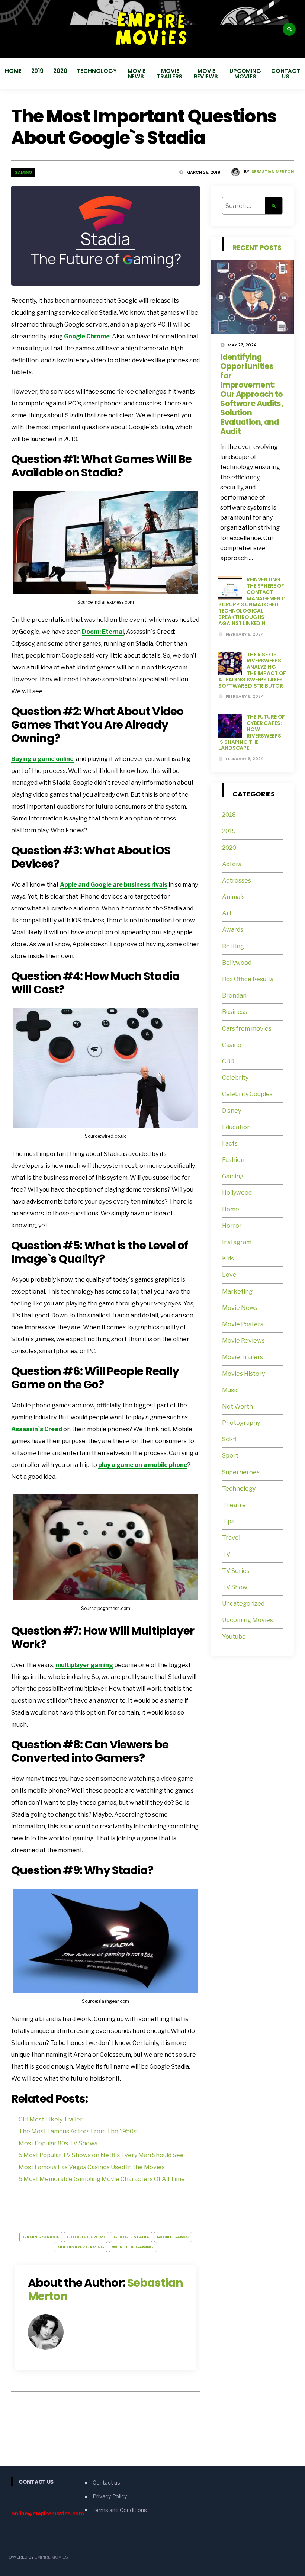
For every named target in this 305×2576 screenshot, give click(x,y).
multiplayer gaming (84, 1665)
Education (236, 1127)
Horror (232, 1226)
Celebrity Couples (247, 1094)
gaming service (41, 2237)
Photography (241, 1423)
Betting (233, 946)
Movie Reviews (207, 74)
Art (227, 913)
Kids (228, 1258)
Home (13, 71)
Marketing (237, 1292)
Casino (232, 1045)
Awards (233, 930)
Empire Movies (51, 2557)
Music (230, 1390)
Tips (228, 1521)
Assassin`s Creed (37, 1429)
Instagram (237, 1242)
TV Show (235, 1587)
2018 (229, 815)
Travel (231, 1538)
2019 (38, 71)
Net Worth (237, 1406)
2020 (60, 71)
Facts (230, 1144)
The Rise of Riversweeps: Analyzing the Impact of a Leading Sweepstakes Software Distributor (252, 670)
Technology (97, 71)
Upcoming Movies (245, 74)
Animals (233, 897)
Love (229, 1275)
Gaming (23, 172)
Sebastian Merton (273, 171)
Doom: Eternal (103, 632)
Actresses (237, 881)
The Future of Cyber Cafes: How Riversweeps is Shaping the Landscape (252, 732)
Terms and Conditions (120, 2510)
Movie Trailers (170, 74)
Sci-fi (229, 1439)
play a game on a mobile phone (143, 1465)
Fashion (233, 1160)
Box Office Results (248, 979)
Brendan (234, 995)
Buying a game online (42, 759)
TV (226, 1554)
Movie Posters (243, 1324)
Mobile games (173, 2237)
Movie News (137, 74)
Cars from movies (247, 1029)
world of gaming (133, 2247)
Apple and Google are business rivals (114, 885)
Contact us (286, 74)
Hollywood (237, 1193)
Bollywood (237, 963)
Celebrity (235, 1078)
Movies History (243, 1374)
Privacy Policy (110, 2496)
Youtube (234, 1637)
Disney (232, 1111)
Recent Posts (257, 248)
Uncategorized (243, 1604)
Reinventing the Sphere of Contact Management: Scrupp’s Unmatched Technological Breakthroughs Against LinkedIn (252, 601)
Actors (232, 864)
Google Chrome (87, 336)
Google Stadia (131, 2237)
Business (235, 1012)
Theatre (234, 1505)
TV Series (236, 1571)
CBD (228, 1061)
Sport (230, 1456)
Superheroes (241, 1472)
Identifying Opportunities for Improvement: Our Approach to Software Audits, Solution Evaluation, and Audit (252, 394)
